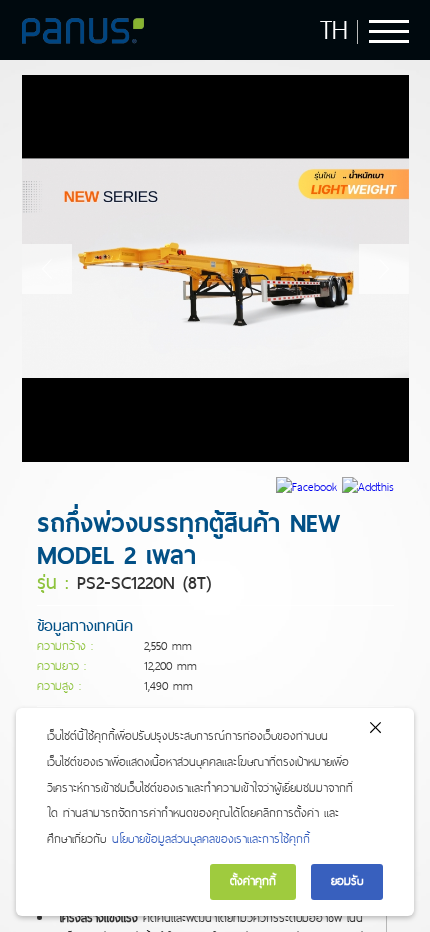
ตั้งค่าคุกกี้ (253, 881)
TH (334, 30)
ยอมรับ (347, 881)
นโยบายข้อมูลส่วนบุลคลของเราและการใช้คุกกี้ (211, 839)
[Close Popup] (375, 732)
